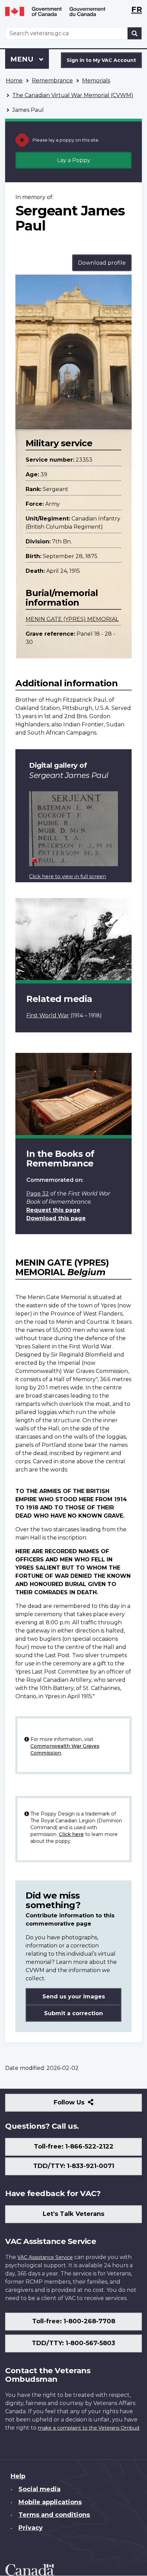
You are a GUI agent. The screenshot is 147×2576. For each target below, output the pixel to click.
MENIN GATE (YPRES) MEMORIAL (72, 619)
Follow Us (84, 2105)
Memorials (96, 81)
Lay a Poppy (74, 160)
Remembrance (52, 81)
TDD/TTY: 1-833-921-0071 (74, 2166)
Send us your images (74, 1997)
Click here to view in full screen (68, 876)
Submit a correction (73, 2013)
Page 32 (38, 1194)
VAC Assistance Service (45, 2257)
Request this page (53, 1210)
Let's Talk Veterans (73, 2214)
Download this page (56, 1218)
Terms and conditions (54, 2515)
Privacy (31, 2528)
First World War (48, 1015)
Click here (71, 1834)
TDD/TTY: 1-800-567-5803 (73, 2343)
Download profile (102, 263)
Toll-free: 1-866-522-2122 (74, 2146)
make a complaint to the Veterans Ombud (89, 2428)
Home (14, 81)
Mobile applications (50, 2502)
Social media (39, 2489)
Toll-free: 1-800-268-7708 (74, 2321)
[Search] (135, 33)
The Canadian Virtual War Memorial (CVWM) (73, 95)
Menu (23, 59)
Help (18, 2476)
